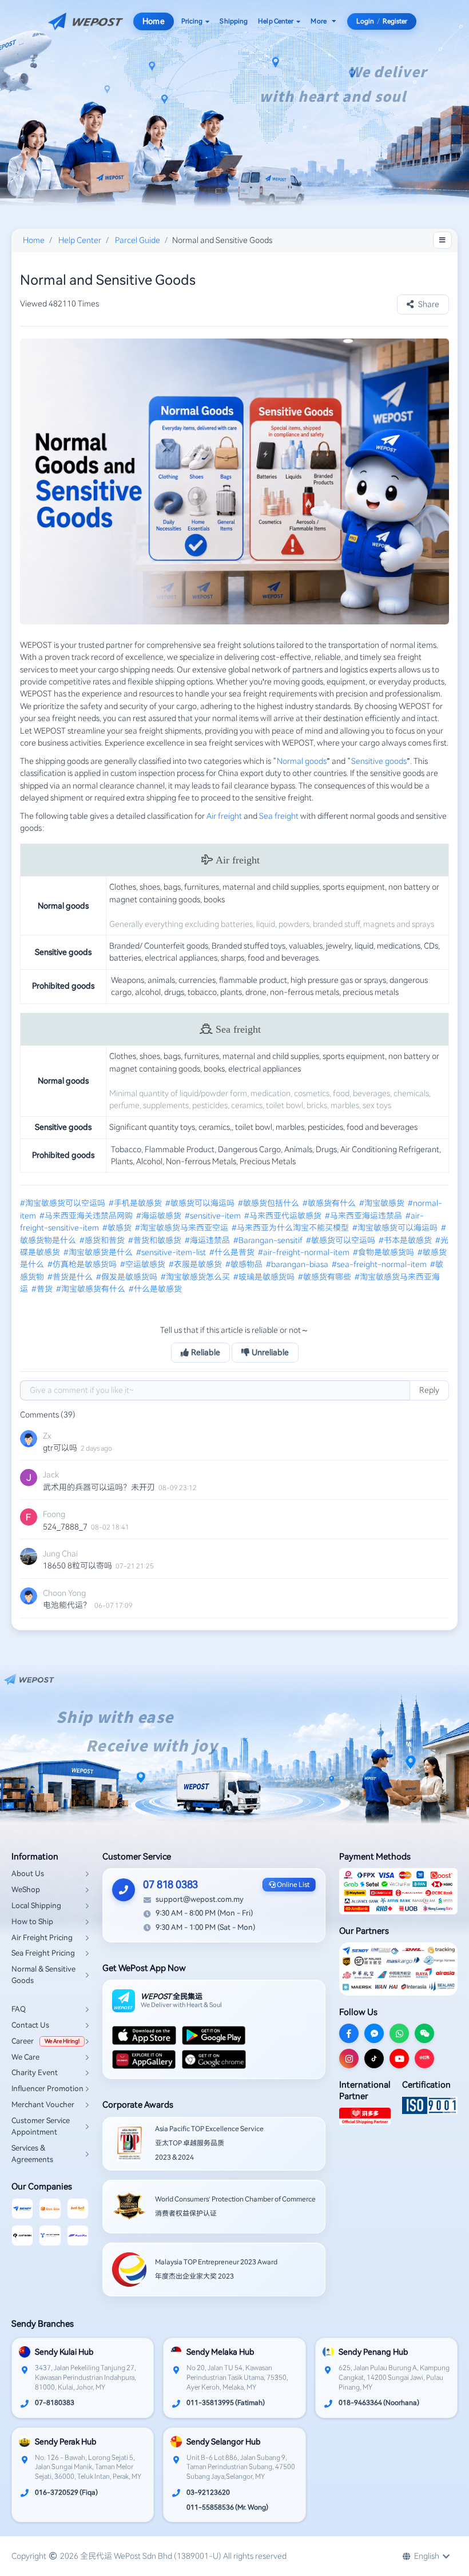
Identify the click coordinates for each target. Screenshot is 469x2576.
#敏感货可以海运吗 (201, 1203)
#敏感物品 (245, 1264)
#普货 (43, 1289)
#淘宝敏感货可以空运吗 (63, 1203)
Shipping (234, 21)
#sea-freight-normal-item (380, 1264)
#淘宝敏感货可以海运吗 (396, 1228)
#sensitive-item (214, 1216)
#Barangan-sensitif (269, 1240)
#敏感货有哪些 (325, 1277)
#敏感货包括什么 (269, 1203)
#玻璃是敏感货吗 (265, 1277)
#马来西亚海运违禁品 (364, 1216)
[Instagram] (349, 2059)
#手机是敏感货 (136, 1203)
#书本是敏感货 (406, 1240)
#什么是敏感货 (156, 1289)
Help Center (276, 21)
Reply (429, 1390)
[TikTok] (374, 2059)
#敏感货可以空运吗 (341, 1240)
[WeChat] (424, 2033)
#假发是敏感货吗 (128, 1277)
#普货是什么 (71, 1277)
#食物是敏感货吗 (384, 1252)
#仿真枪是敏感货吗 (83, 1264)
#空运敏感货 (144, 1264)
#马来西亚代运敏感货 (284, 1216)
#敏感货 (118, 1228)
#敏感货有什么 (330, 1203)
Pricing (192, 21)
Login (365, 21)
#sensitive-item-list (172, 1252)
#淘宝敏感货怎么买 (196, 1277)
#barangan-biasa (298, 1264)
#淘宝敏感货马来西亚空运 (182, 1228)
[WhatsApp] (399, 2033)
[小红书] (424, 2059)
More (318, 21)
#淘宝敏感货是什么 (99, 1252)
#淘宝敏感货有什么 (92, 1289)
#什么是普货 (233, 1252)
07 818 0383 (170, 1884)
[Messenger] (374, 2033)
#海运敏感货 (160, 1216)
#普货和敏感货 (156, 1240)
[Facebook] (349, 2033)
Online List (293, 1885)
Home (153, 21)
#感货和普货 (103, 1240)
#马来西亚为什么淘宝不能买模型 (291, 1228)
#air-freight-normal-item (305, 1252)
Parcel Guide (138, 240)
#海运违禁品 (208, 1240)
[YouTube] (399, 2059)
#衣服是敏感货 (196, 1264)
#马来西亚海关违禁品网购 (87, 1216)
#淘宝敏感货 (383, 1203)
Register (395, 21)
